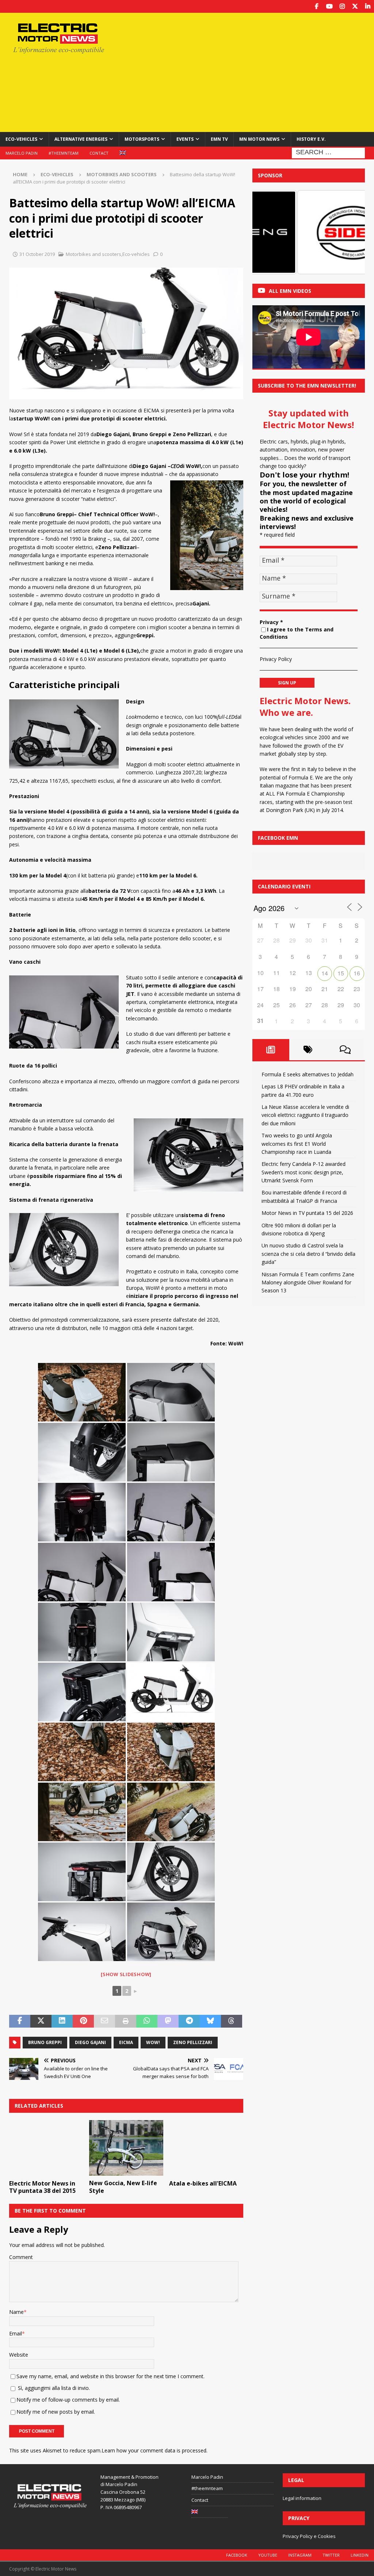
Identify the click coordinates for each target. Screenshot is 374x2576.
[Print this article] (126, 2021)
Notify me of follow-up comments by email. (68, 2400)
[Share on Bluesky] (210, 2021)
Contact (99, 153)
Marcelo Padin (22, 153)
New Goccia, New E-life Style (123, 2187)
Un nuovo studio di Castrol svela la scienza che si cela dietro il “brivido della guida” (308, 1254)
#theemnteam (64, 153)
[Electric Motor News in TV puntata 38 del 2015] (46, 2148)
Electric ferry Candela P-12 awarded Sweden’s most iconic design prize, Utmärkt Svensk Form (304, 1172)
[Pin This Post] (83, 2021)
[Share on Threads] (232, 2021)
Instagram (300, 2555)
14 (325, 973)
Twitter (331, 2555)
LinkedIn (360, 2555)
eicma (126, 2042)
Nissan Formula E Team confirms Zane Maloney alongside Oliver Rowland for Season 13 (308, 1283)
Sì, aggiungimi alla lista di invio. (53, 2388)
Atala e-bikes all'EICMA (203, 2183)
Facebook (237, 2555)
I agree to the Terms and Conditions (297, 633)
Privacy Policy (276, 659)
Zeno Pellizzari (193, 2042)
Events (185, 139)
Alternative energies (81, 139)
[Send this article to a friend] (104, 2021)
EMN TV (219, 139)
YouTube (268, 2555)
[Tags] (308, 1050)
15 (341, 973)
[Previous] (268, 232)
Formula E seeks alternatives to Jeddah (308, 1074)
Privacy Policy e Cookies (309, 2536)
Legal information (302, 2498)
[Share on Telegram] (189, 2021)
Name (16, 2312)
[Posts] (271, 1050)
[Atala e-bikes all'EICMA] (206, 2148)
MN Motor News (259, 139)
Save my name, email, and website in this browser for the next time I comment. (110, 2376)
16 (357, 973)
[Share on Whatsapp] (147, 2021)
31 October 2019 (37, 254)
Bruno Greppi (45, 2042)
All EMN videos (290, 291)
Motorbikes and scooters (93, 254)
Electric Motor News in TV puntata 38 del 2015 (42, 2187)
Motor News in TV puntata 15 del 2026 (307, 1213)
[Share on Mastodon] (168, 2021)
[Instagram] (342, 6)
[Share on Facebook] (20, 2021)
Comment (21, 2257)
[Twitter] (355, 6)
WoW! (153, 2042)
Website (19, 2355)
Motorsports (142, 139)
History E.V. (311, 139)
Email (16, 2333)
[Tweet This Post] (41, 2021)
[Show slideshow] (126, 1974)
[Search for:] (328, 152)
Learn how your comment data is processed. (154, 2450)
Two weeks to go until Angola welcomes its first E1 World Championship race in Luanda (297, 1144)
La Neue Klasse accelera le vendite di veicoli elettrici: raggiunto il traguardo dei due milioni (305, 1115)
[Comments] (345, 1050)
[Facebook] (316, 6)
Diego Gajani (90, 2042)
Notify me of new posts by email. (56, 2412)
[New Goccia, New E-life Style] (126, 2148)
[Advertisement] (251, 71)
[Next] (350, 232)
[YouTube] (329, 6)
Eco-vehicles (21, 139)
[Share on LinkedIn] (62, 2021)
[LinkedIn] (368, 6)
